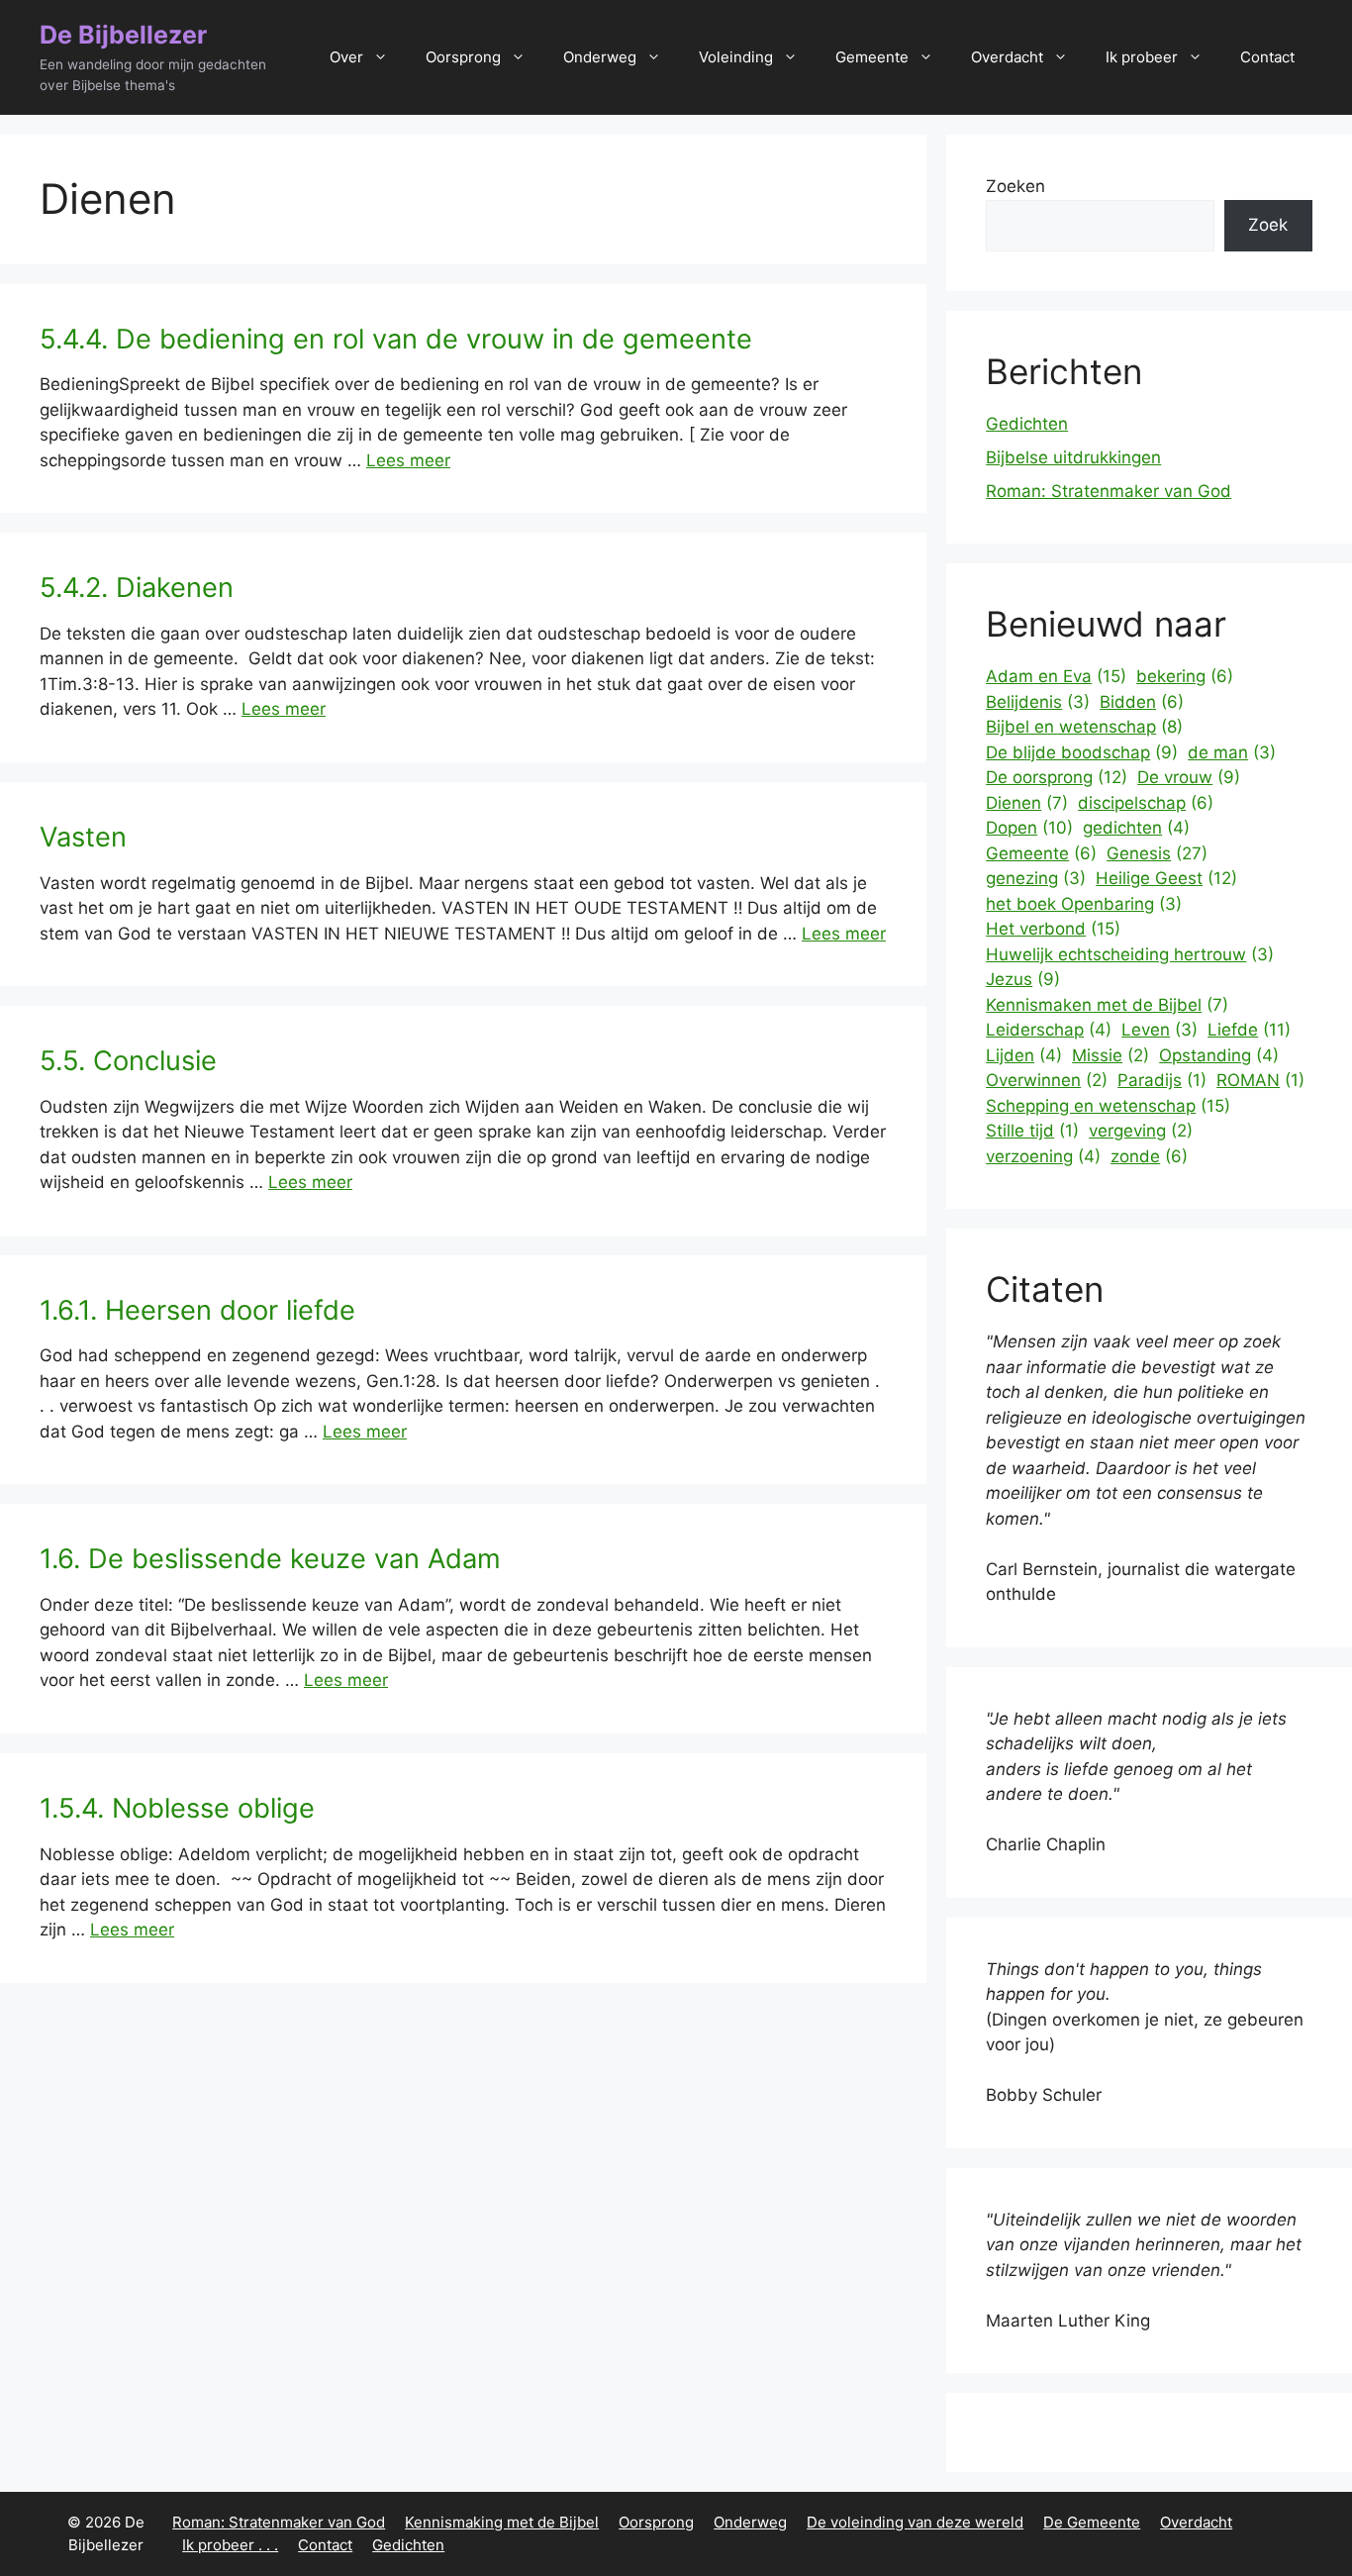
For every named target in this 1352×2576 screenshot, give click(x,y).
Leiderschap (1049, 1030)
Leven (1159, 1030)
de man (1232, 752)
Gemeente (872, 57)
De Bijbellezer (123, 35)
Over (346, 57)
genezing (1036, 878)
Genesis (1157, 853)
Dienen (1027, 803)
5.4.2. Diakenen (137, 588)
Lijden (1024, 1055)
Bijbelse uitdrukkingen (1073, 457)
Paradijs (1162, 1080)
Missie (1111, 1055)
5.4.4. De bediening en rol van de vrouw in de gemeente (396, 339)
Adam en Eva (1056, 676)
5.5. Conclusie (128, 1061)
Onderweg (600, 57)
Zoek (1268, 225)
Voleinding (736, 57)
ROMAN (1260, 1080)
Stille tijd (1032, 1131)
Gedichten (1027, 424)
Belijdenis (1038, 702)
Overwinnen (1047, 1080)
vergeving (1141, 1131)
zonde (1149, 1156)
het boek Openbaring (1084, 904)
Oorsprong (463, 57)
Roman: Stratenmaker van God (1109, 491)
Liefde (1249, 1030)
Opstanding (1219, 1055)
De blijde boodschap (1082, 752)
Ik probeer (1142, 57)
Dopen (1029, 828)
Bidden (1142, 702)
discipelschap (1146, 803)
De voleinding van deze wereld (915, 2522)
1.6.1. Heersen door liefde (197, 1310)
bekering (1185, 676)
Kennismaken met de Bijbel (1107, 1005)
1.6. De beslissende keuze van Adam (270, 1559)
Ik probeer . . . (230, 2545)
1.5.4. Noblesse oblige (177, 1808)
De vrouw (1189, 777)
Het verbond (1053, 929)
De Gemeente (1092, 2522)
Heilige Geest (1166, 878)
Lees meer (408, 460)
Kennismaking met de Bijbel (502, 2522)
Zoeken (1015, 186)
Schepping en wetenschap (1108, 1106)
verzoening (1043, 1156)
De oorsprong (1057, 777)
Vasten (83, 837)
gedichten (1136, 828)
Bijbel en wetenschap (1084, 727)
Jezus (1023, 979)
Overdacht (1007, 57)
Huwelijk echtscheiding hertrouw (1130, 954)
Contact (1267, 57)
